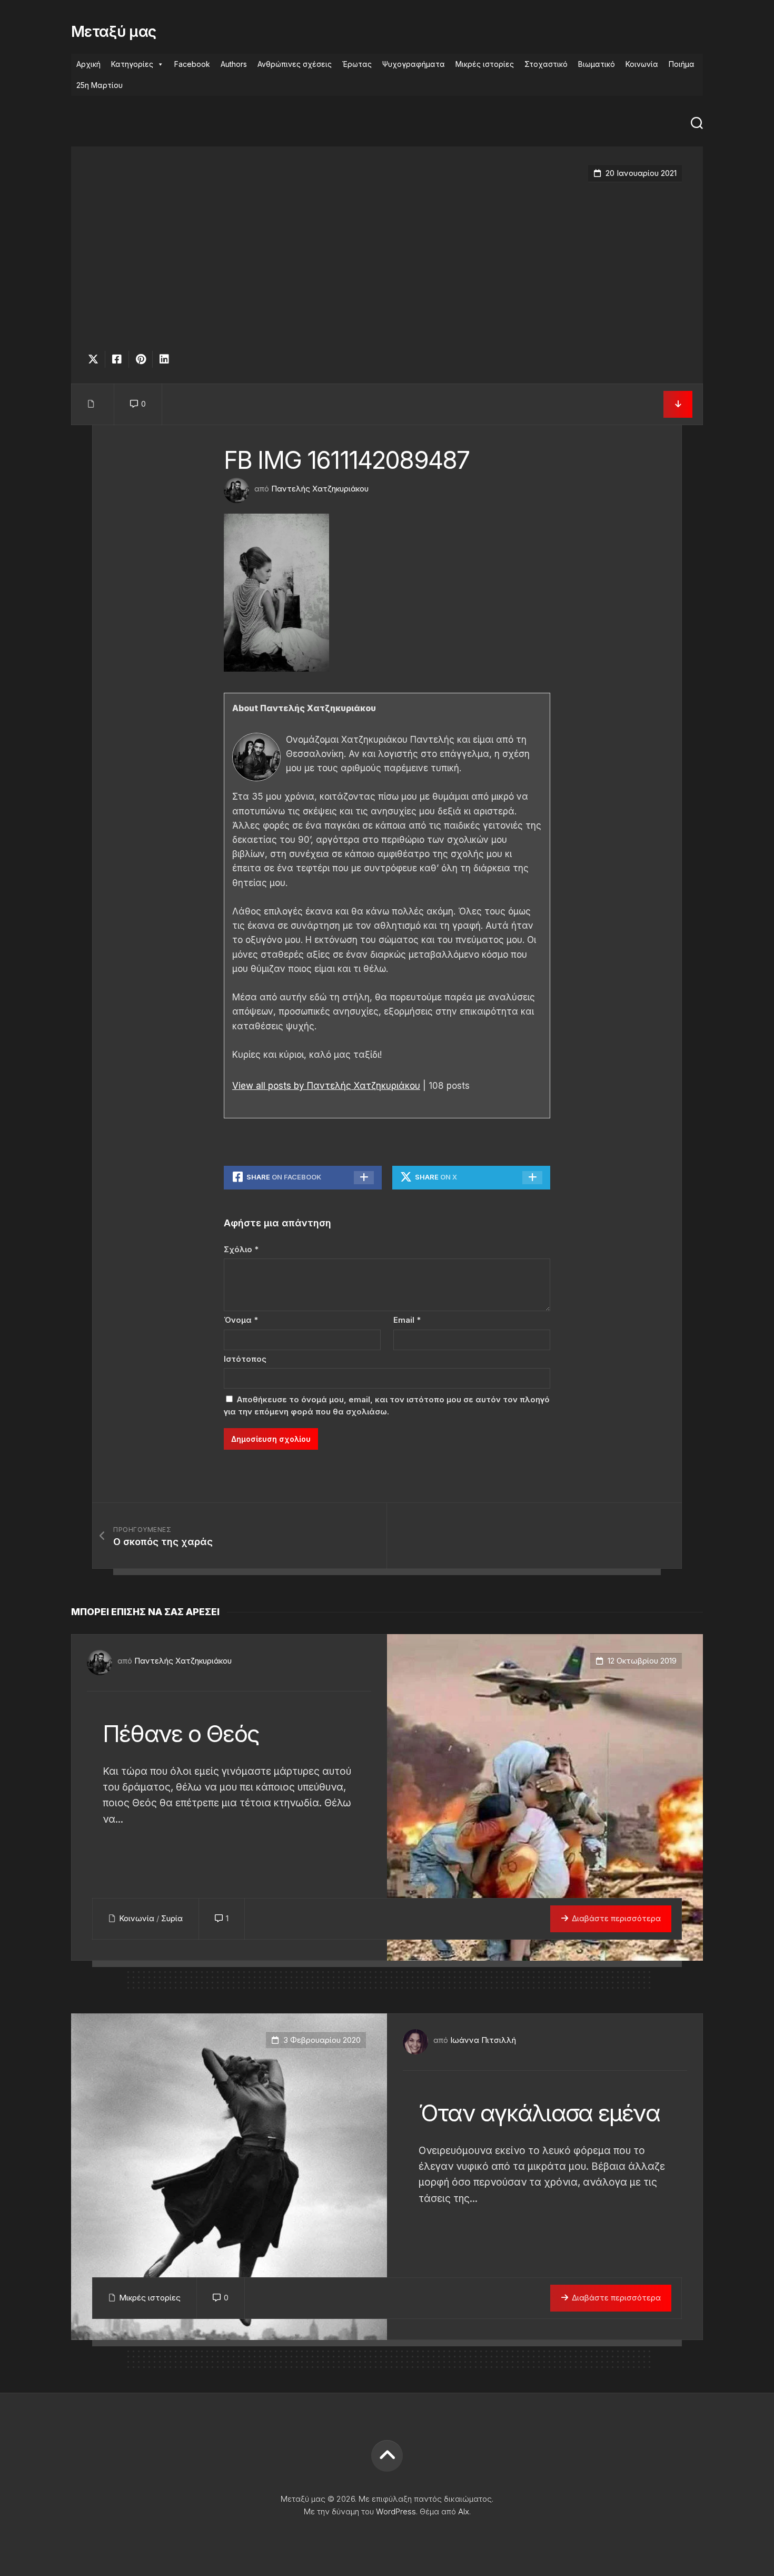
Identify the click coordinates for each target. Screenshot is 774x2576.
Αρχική (88, 64)
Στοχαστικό (546, 64)
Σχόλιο (241, 1249)
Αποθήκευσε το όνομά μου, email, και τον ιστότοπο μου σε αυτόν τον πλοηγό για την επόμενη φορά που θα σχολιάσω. (387, 1405)
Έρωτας (357, 64)
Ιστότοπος (245, 1359)
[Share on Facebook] (117, 359)
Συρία (172, 1918)
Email (407, 1320)
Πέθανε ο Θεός (181, 1734)
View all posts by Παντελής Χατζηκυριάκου (326, 1086)
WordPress (396, 2511)
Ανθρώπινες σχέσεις (295, 64)
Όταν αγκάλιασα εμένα (539, 2113)
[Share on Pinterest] (140, 359)
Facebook (192, 64)
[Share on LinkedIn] (164, 359)
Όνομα (241, 1320)
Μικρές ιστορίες (485, 64)
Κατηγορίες (132, 64)
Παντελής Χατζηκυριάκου (320, 489)
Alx (464, 2511)
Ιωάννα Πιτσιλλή (483, 2040)
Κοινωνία (642, 64)
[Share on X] (96, 359)
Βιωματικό (597, 64)
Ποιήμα (682, 64)
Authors (234, 64)
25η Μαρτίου (100, 85)
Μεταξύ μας (113, 32)
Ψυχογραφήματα (414, 64)
